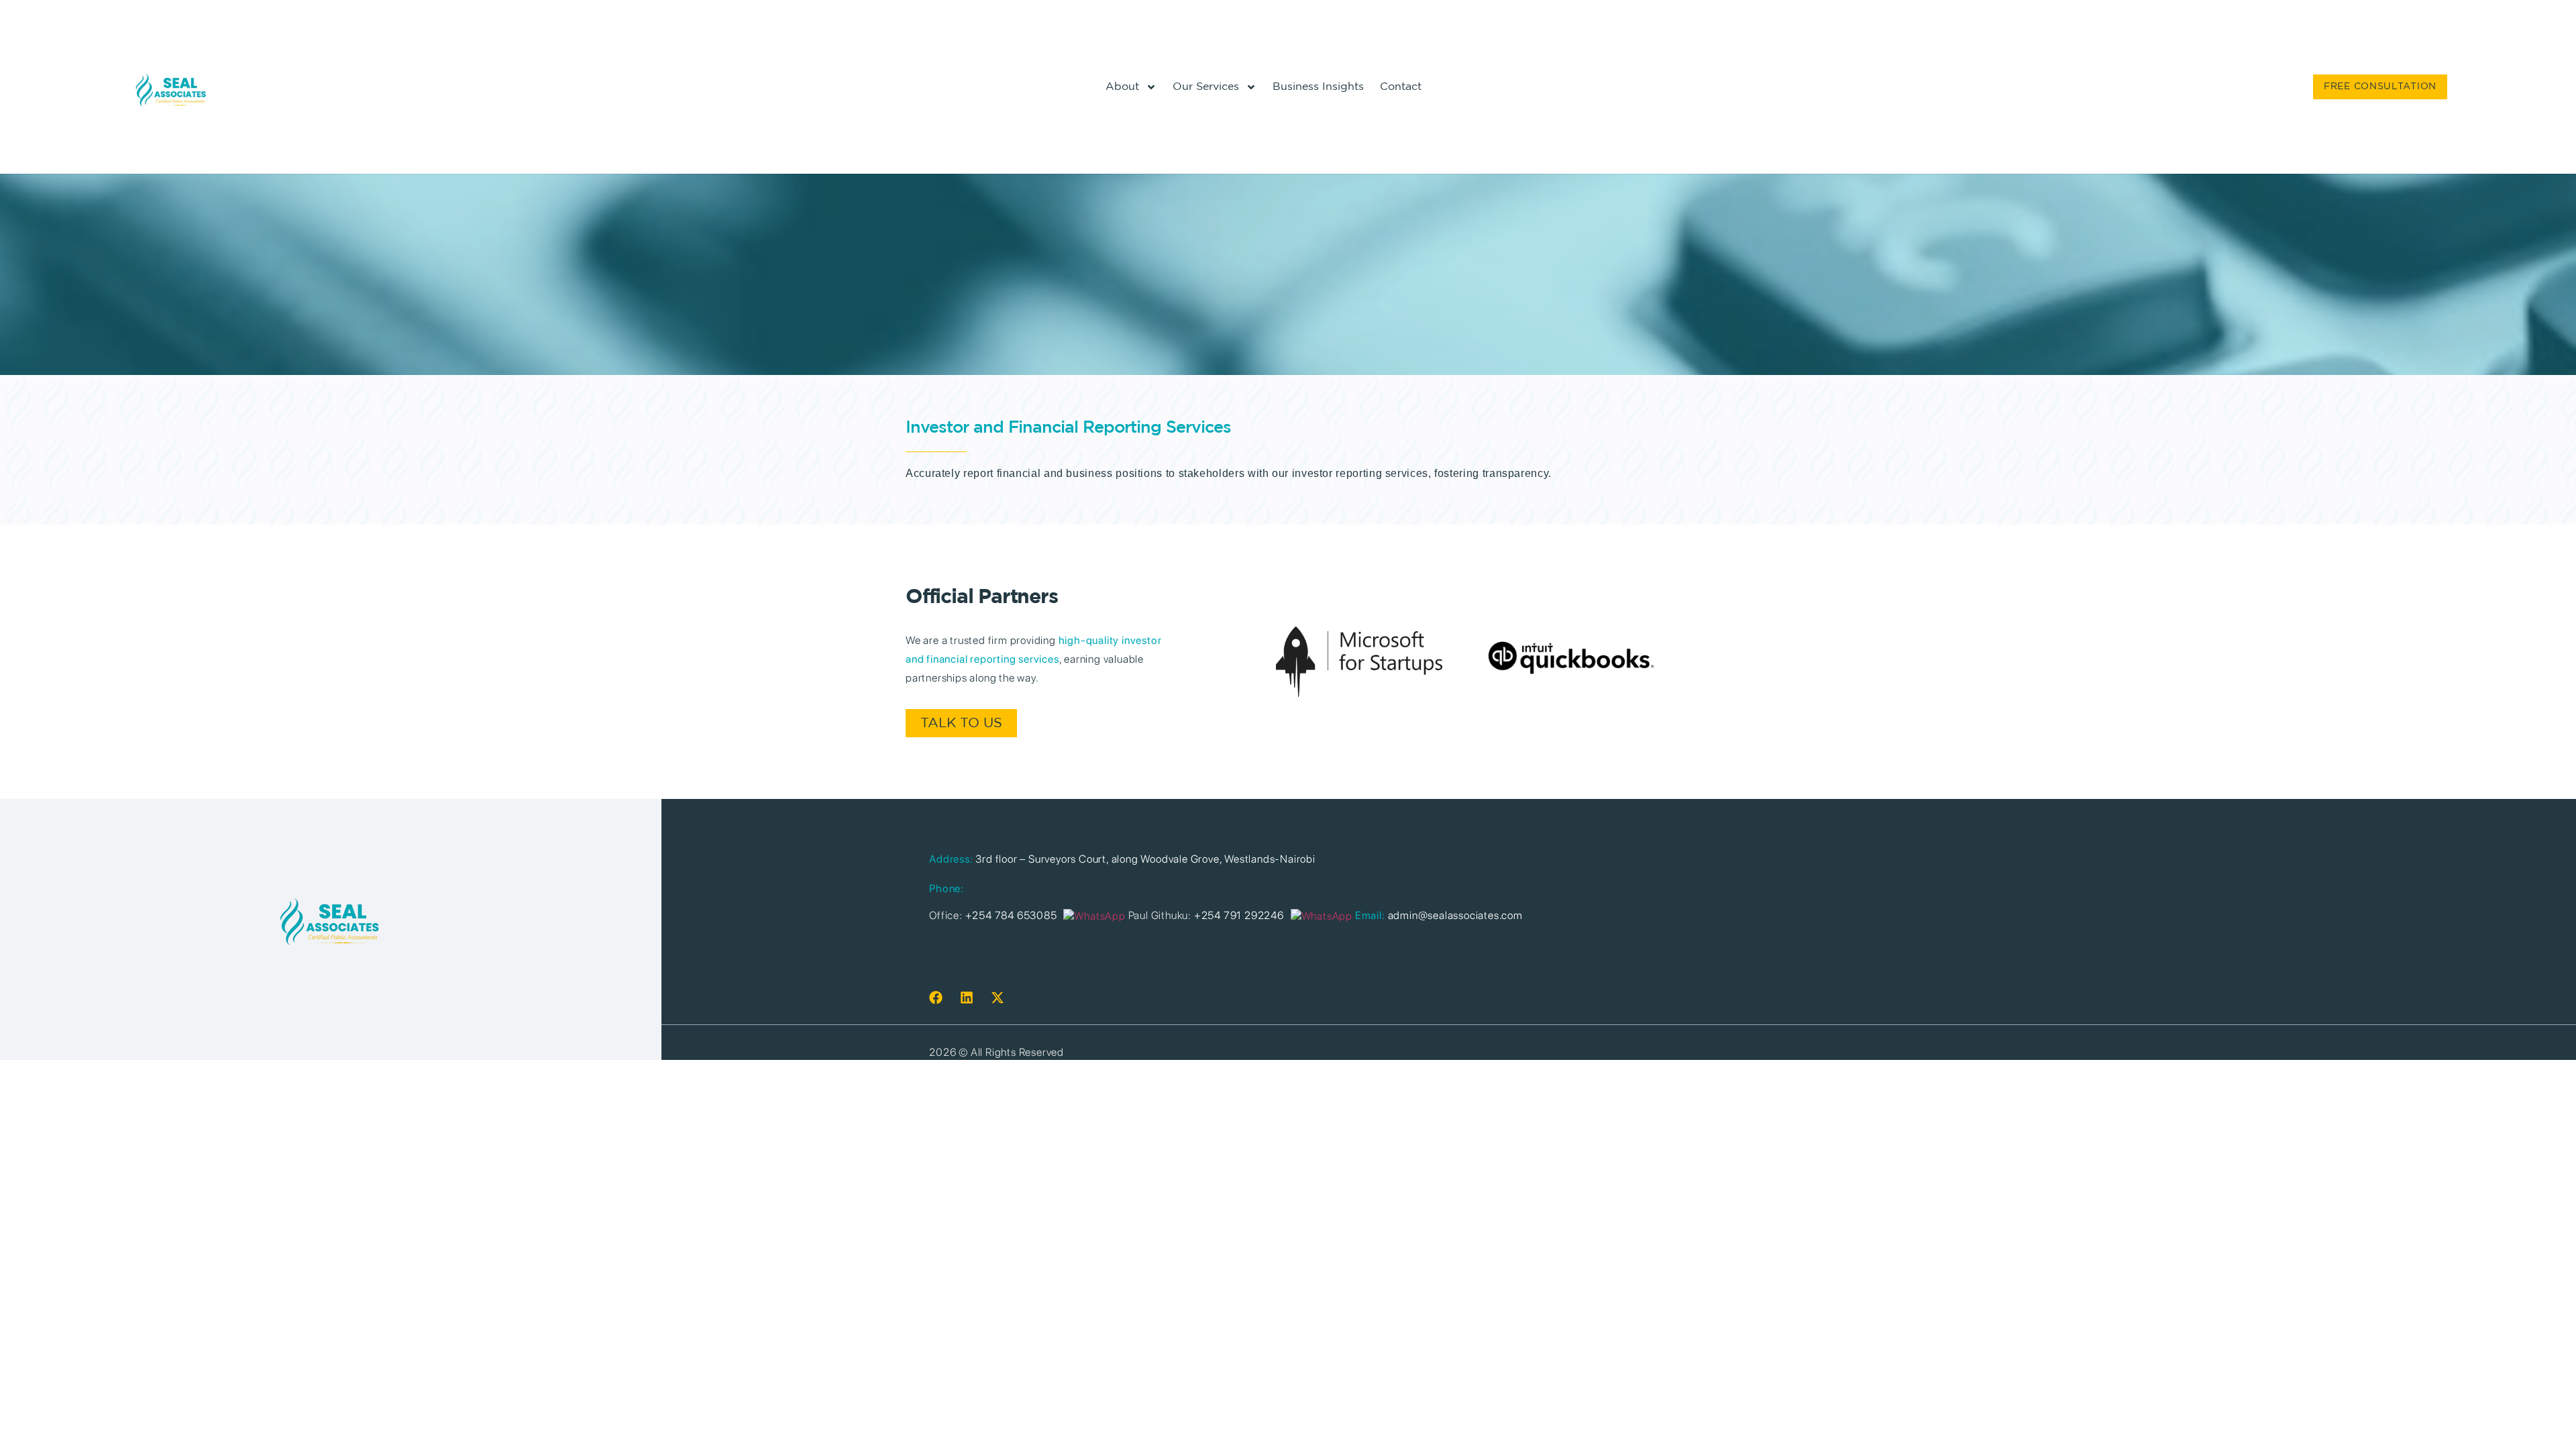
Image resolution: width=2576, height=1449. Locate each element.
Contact (1401, 87)
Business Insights (1318, 87)
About (1122, 87)
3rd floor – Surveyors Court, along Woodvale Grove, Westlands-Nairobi (1145, 859)
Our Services (1206, 87)
